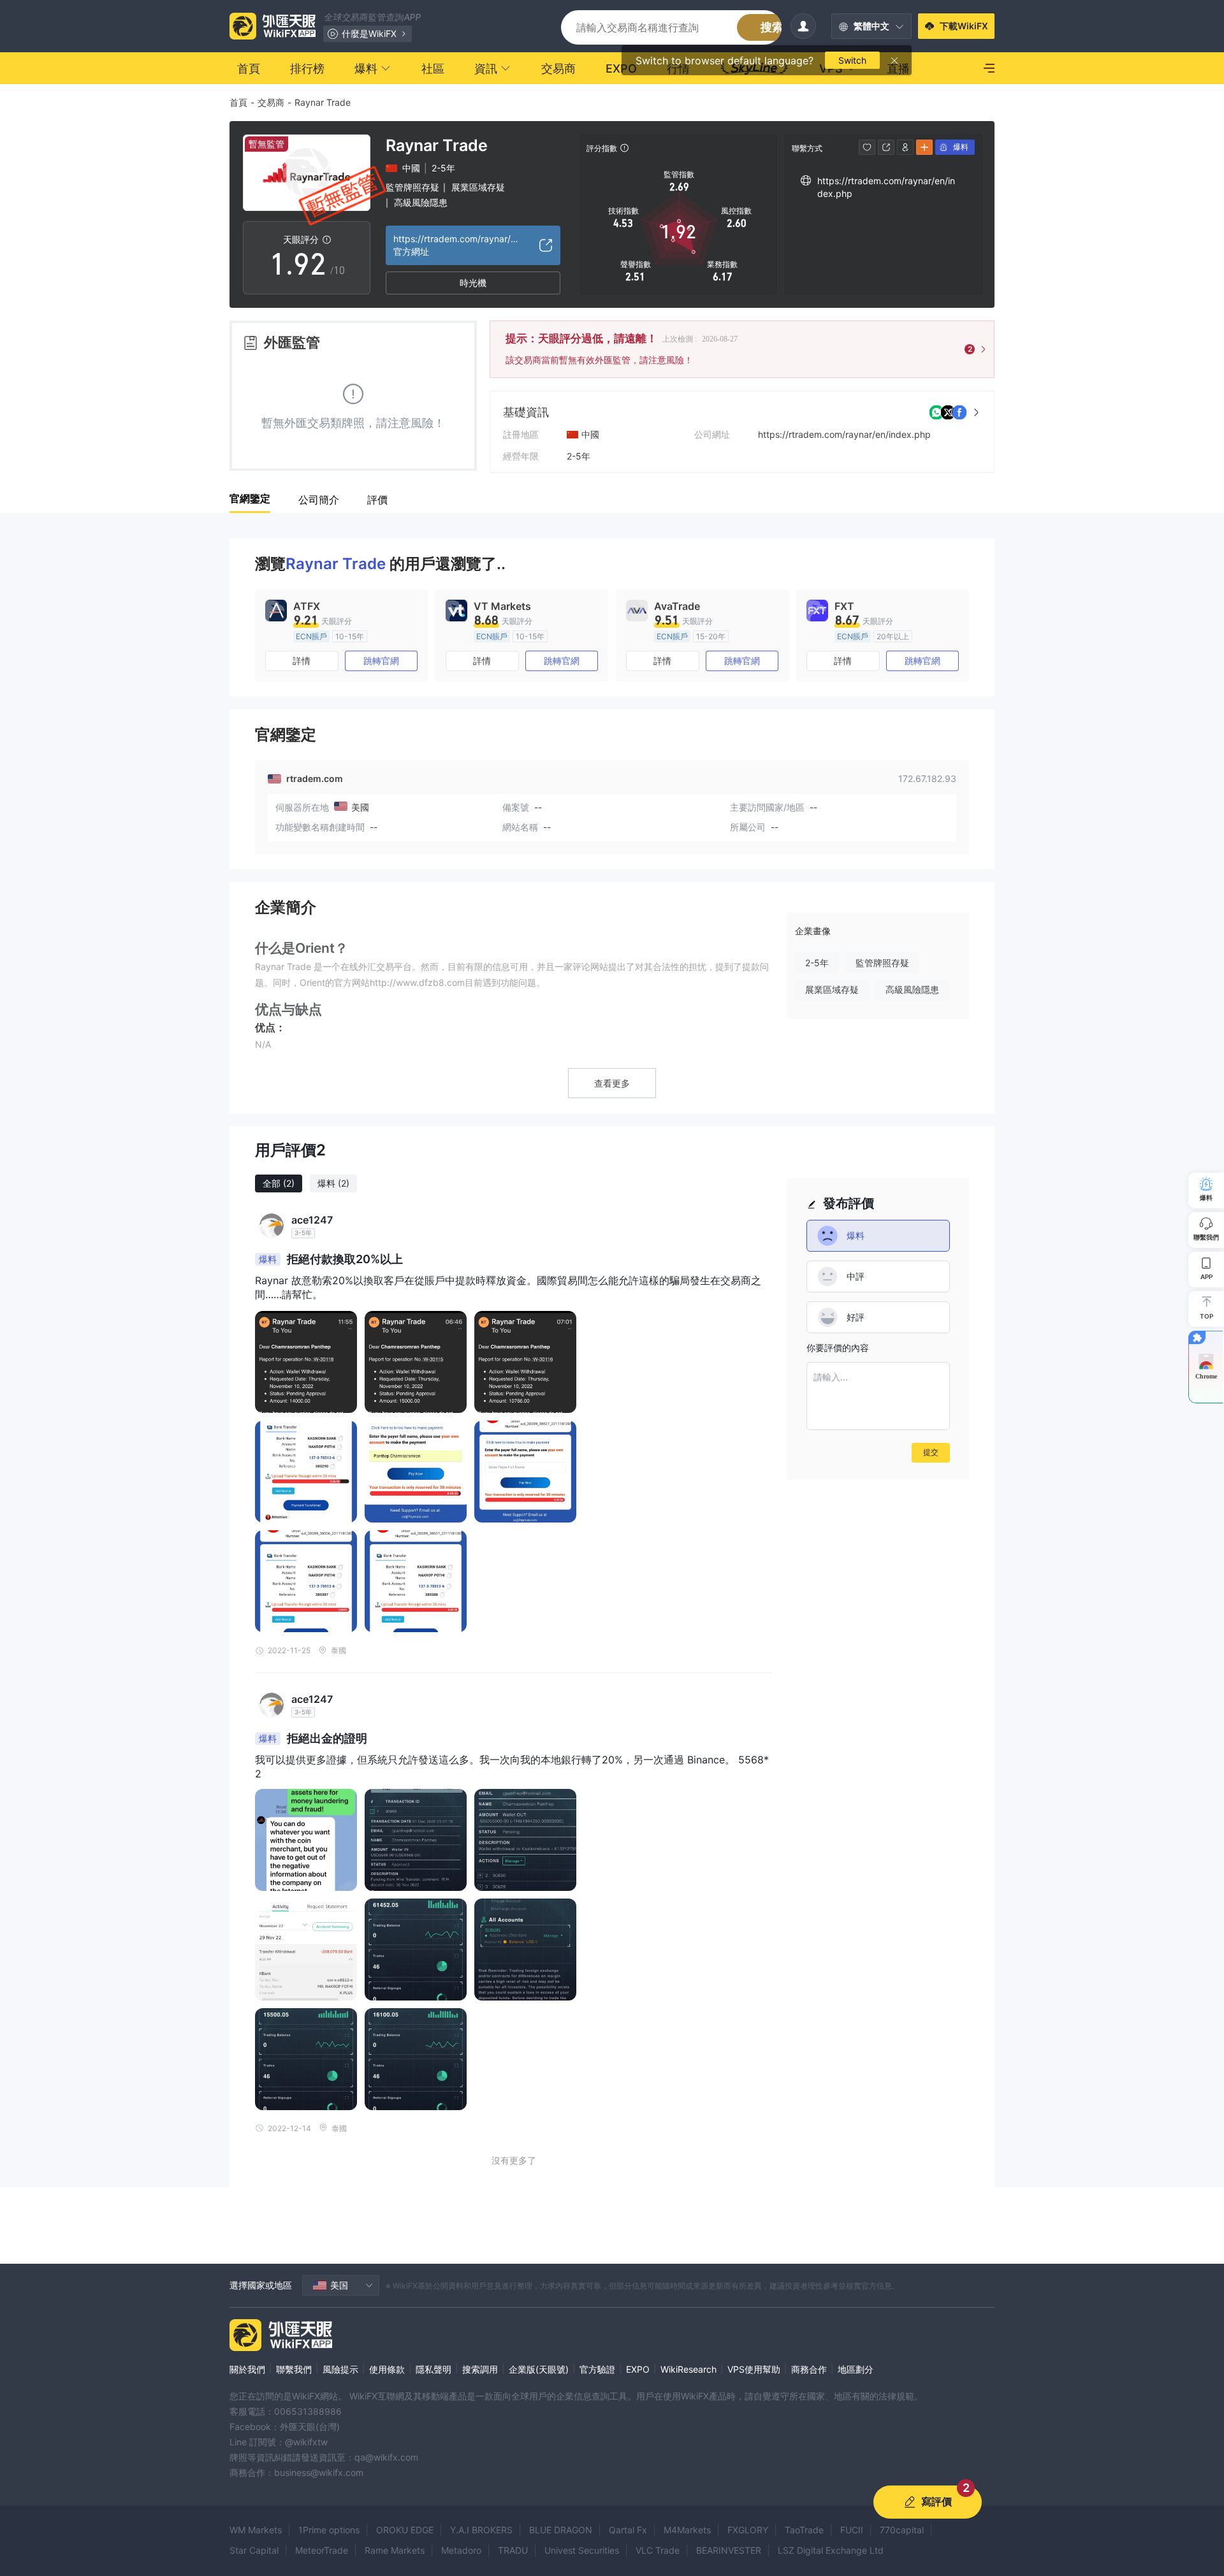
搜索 (772, 27)
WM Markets (256, 2530)
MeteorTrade (322, 2550)
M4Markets (687, 2530)
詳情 (302, 661)
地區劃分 (856, 2369)
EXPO (638, 2369)
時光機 (473, 283)
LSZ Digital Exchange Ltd (831, 2550)
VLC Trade (658, 2550)
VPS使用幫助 (754, 2369)
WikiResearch (688, 2369)
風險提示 (340, 2369)
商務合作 (809, 2369)
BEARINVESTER (729, 2550)
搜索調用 (480, 2369)
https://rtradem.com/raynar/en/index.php (844, 434)
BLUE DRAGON (561, 2530)
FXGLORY (748, 2530)
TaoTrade (804, 2530)
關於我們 (247, 2369)
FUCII (852, 2530)
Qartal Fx (628, 2530)
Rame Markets (395, 2550)
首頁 (238, 102)
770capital (902, 2530)
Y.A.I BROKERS (481, 2530)
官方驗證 (597, 2369)
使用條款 (387, 2369)
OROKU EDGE (405, 2530)
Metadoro (461, 2550)
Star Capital (254, 2550)
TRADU (513, 2550)
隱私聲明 (433, 2369)
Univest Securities (582, 2550)
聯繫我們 (294, 2369)
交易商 (271, 102)
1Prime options (329, 2530)
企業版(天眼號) (539, 2369)
